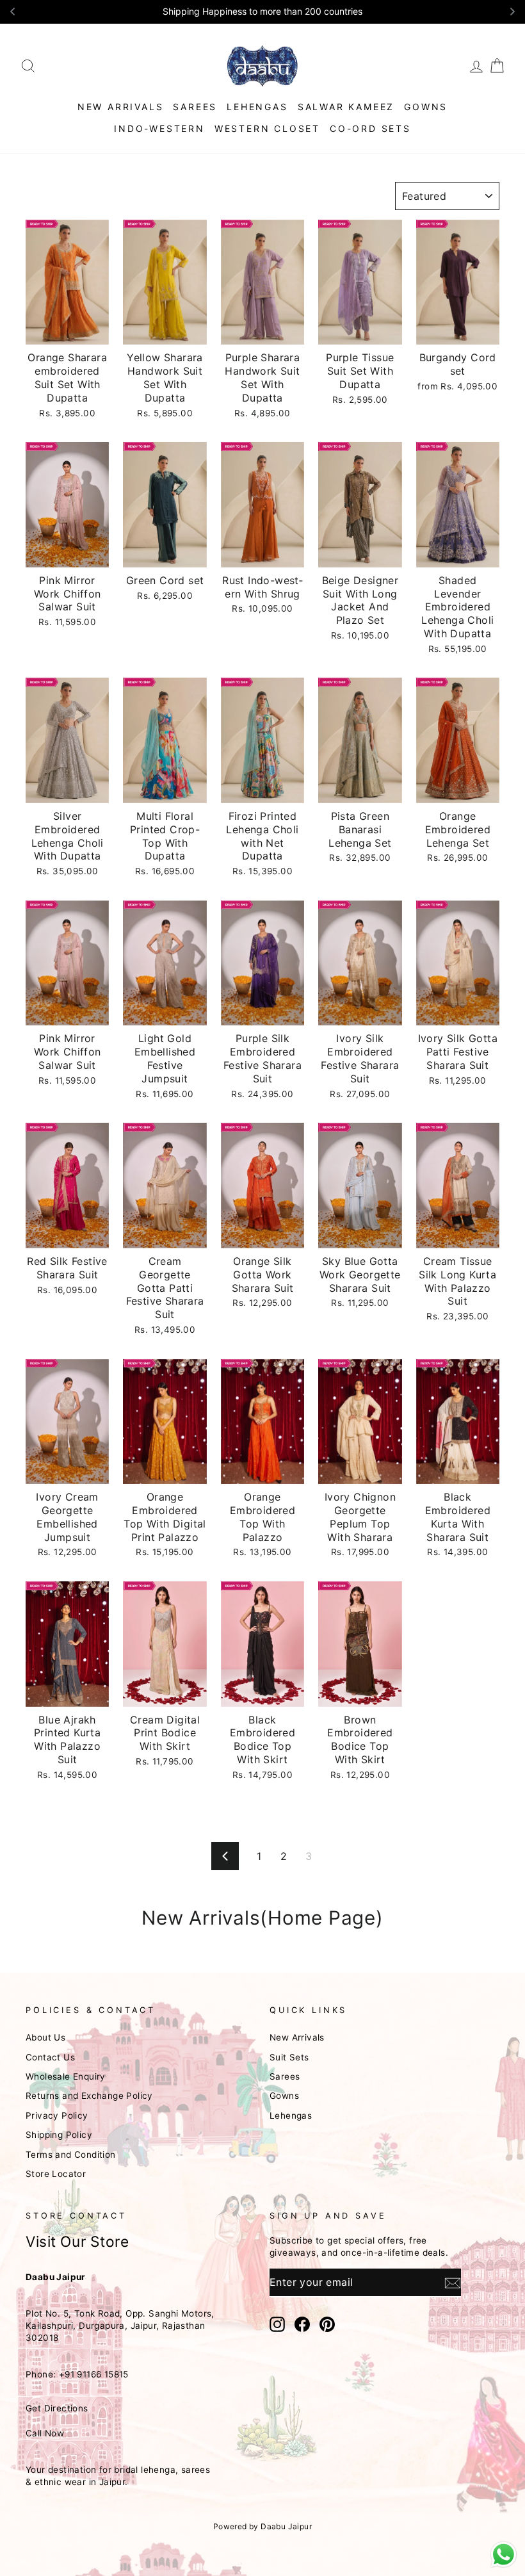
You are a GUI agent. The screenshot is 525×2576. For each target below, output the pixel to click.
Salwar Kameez (346, 107)
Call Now (45, 2433)
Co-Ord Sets (370, 128)
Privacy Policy (57, 2115)
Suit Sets (289, 2057)
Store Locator (56, 2174)
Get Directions (57, 2408)
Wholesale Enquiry (66, 2076)
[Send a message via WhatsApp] (504, 2555)
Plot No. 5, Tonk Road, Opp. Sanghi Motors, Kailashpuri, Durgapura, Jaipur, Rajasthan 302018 (120, 2326)
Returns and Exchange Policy (89, 2096)
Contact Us (50, 2057)
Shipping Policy (59, 2135)
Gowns (426, 107)
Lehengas (257, 107)
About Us (45, 2037)
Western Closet (267, 128)
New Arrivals (121, 107)
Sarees (195, 107)
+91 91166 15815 (94, 2374)
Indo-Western (159, 128)
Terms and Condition (71, 2155)
